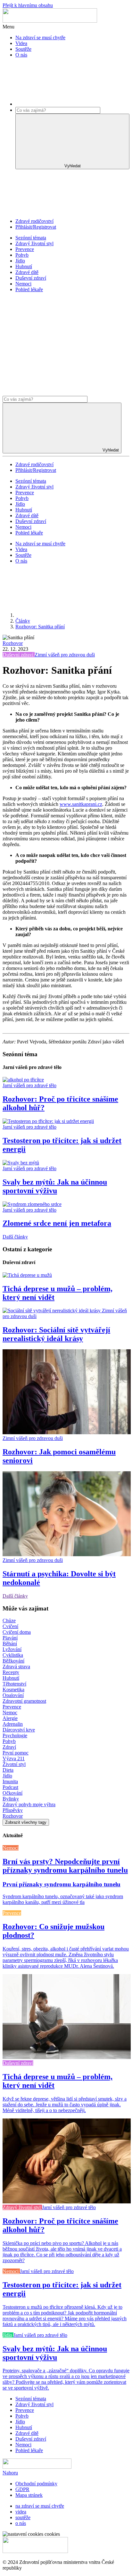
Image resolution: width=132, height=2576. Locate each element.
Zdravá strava (16, 1667)
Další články (15, 1237)
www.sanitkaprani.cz (81, 804)
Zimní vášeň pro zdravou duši (65, 655)
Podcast (10, 1787)
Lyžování (12, 1649)
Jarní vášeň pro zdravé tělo (29, 1085)
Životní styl (14, 1764)
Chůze (9, 1621)
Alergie (10, 1718)
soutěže (23, 2517)
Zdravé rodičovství (34, 221)
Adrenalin (13, 1724)
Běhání (10, 1644)
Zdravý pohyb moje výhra (29, 1804)
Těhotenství (14, 1684)
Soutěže (23, 49)
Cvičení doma (17, 1632)
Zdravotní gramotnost (24, 1701)
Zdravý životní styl (34, 243)
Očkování (12, 1793)
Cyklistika (13, 1655)
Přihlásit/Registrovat (36, 227)
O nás (21, 55)
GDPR (22, 2489)
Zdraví (9, 1747)
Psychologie (15, 1735)
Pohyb (22, 255)
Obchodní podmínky (36, 2484)
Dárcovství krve (19, 1730)
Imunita (10, 1781)
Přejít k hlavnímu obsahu (28, 5)
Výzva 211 (14, 1758)
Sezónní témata (31, 238)
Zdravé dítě (27, 272)
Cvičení (10, 1626)
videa (21, 2512)
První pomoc (16, 1753)
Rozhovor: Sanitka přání (40, 627)
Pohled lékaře (29, 289)
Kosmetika (13, 1690)
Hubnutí (24, 266)
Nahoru (10, 2473)
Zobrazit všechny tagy (26, 1822)
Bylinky (11, 1799)
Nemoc (10, 1712)
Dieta (8, 1770)
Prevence (25, 249)
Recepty (11, 1672)
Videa (21, 43)
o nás (21, 2523)
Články (23, 621)
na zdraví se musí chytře (40, 2506)
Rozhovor (13, 643)
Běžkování (13, 1661)
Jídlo (20, 261)
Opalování (13, 1695)
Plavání (10, 1638)
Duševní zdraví (31, 278)
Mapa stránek (29, 2495)
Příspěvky (13, 1810)
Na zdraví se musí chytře (40, 38)
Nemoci (23, 284)
